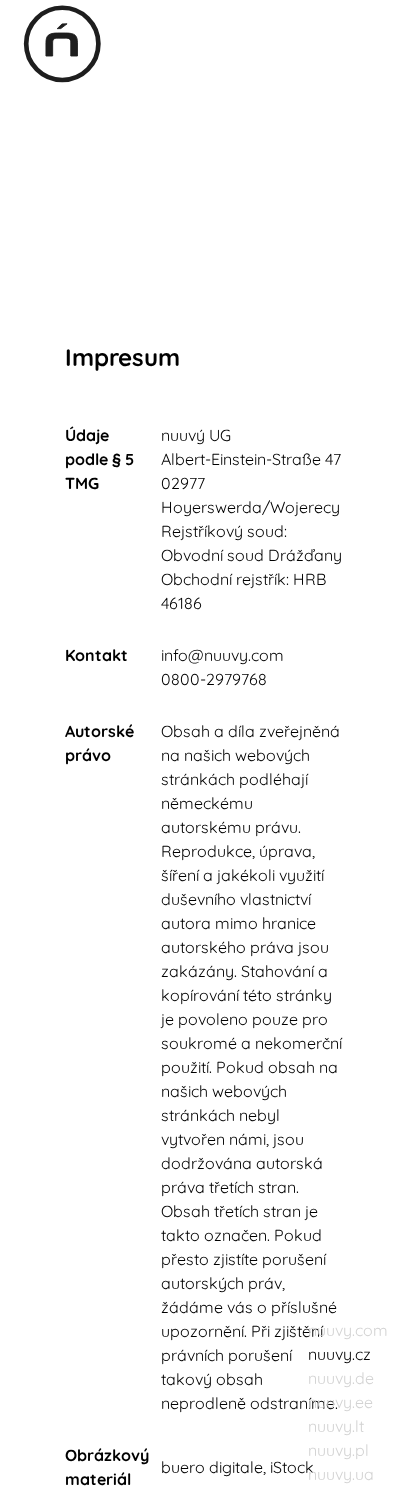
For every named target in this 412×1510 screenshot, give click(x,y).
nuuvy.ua (341, 1474)
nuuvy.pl (338, 1450)
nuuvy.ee (340, 1402)
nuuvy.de (341, 1378)
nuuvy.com (348, 1330)
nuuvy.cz (339, 1354)
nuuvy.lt (336, 1426)
